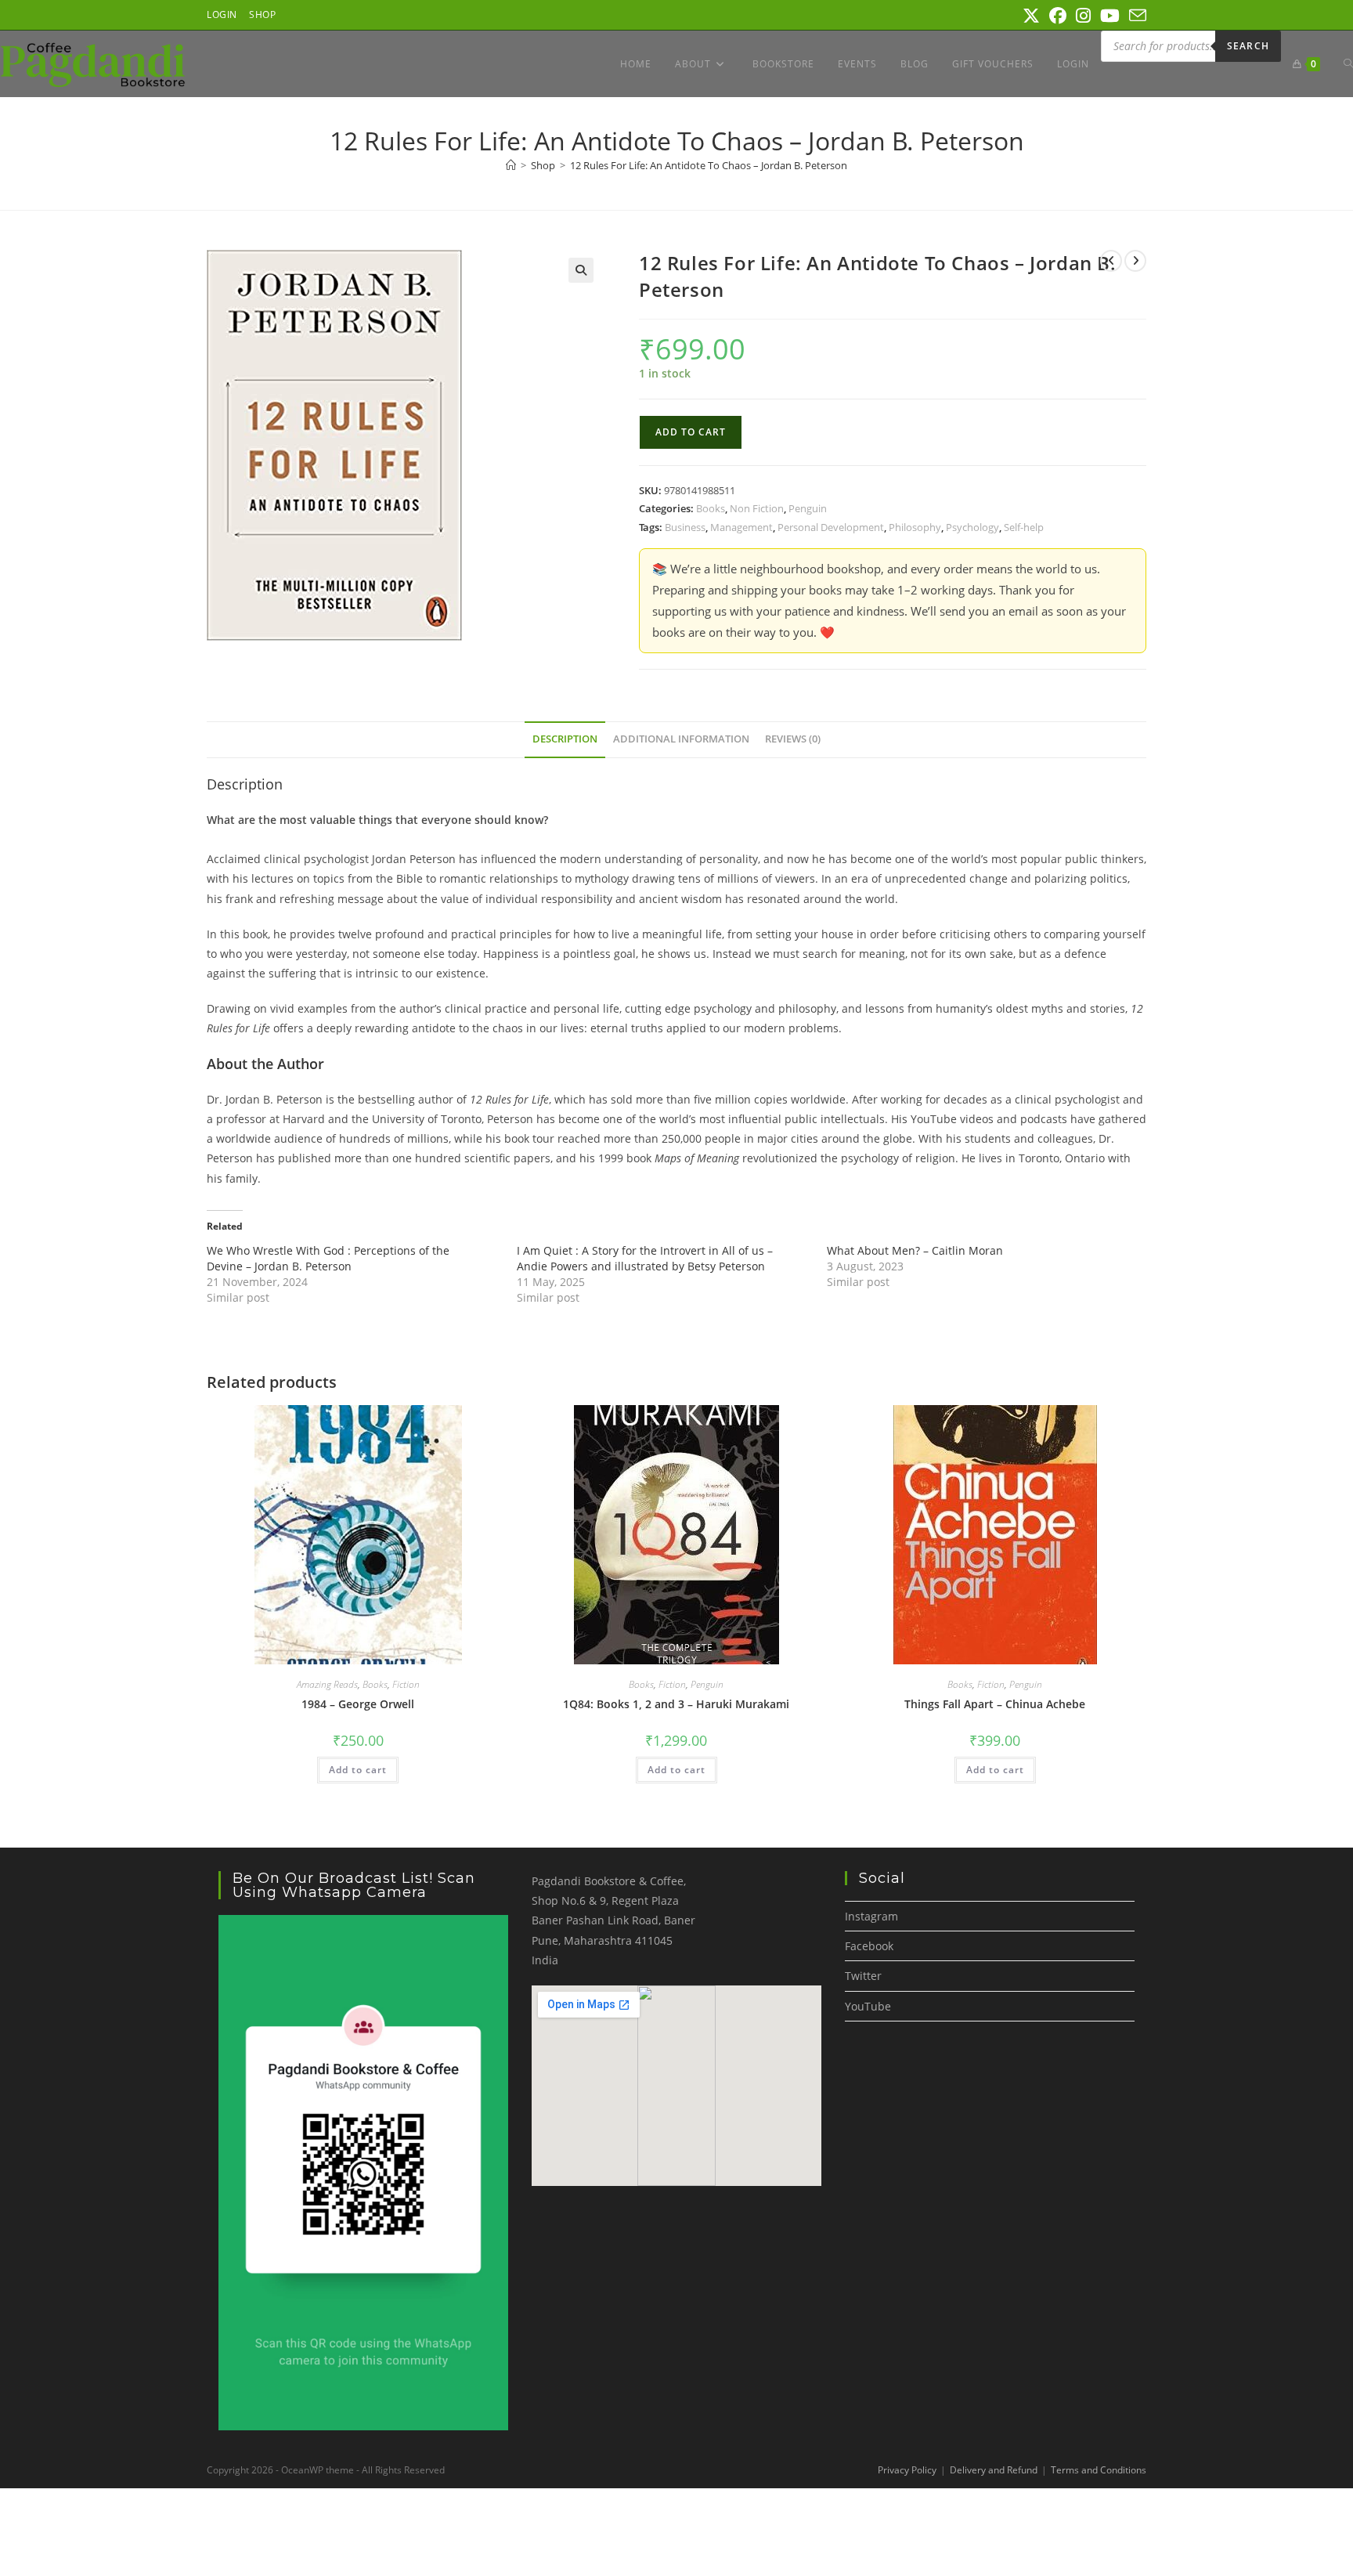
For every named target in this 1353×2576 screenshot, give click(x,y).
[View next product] (1135, 261)
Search (1248, 46)
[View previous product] (1111, 261)
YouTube (868, 2006)
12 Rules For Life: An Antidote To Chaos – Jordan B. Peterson (709, 165)
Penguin (808, 508)
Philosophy (915, 527)
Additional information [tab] (681, 739)
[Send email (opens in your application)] (1135, 16)
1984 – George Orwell (358, 1704)
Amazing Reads (327, 1684)
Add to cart (691, 432)
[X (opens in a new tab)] (1031, 16)
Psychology (972, 527)
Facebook (869, 1946)
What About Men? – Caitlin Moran (915, 1250)
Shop (262, 14)
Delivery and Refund (994, 2470)
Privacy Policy (907, 2470)
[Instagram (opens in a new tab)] (1083, 16)
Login (222, 14)
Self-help (1024, 527)
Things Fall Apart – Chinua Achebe (995, 1704)
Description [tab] (565, 739)
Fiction (406, 1684)
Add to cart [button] (358, 1770)
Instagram (871, 1916)
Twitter (863, 1976)
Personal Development (831, 527)
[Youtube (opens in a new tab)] (1110, 16)
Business (685, 527)
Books (711, 508)
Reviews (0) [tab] (793, 739)
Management (741, 527)
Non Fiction (757, 508)
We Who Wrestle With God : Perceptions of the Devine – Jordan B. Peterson (328, 1258)
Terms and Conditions (1099, 2470)
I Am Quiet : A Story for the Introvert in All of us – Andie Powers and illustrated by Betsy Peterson (645, 1258)
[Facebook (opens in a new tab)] (1058, 16)
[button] (581, 270)
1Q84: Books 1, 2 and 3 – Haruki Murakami (676, 1704)
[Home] (511, 165)
